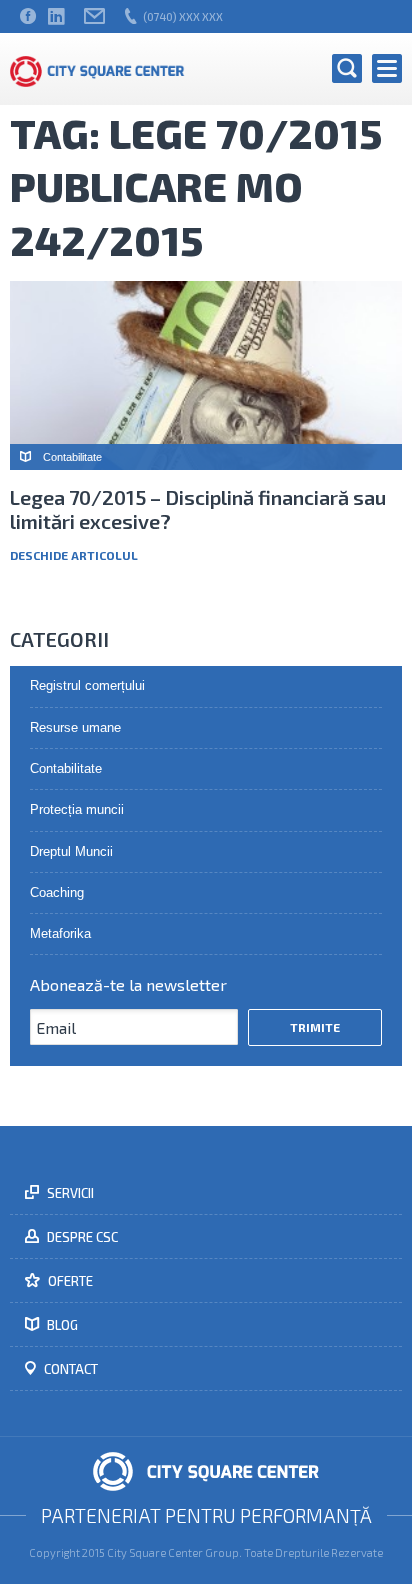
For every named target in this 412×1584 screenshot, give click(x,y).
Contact (69, 1369)
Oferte (69, 1281)
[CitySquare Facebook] (28, 16)
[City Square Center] (97, 69)
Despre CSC (81, 1237)
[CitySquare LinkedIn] (56, 16)
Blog (61, 1325)
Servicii (69, 1193)
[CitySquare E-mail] (94, 16)
